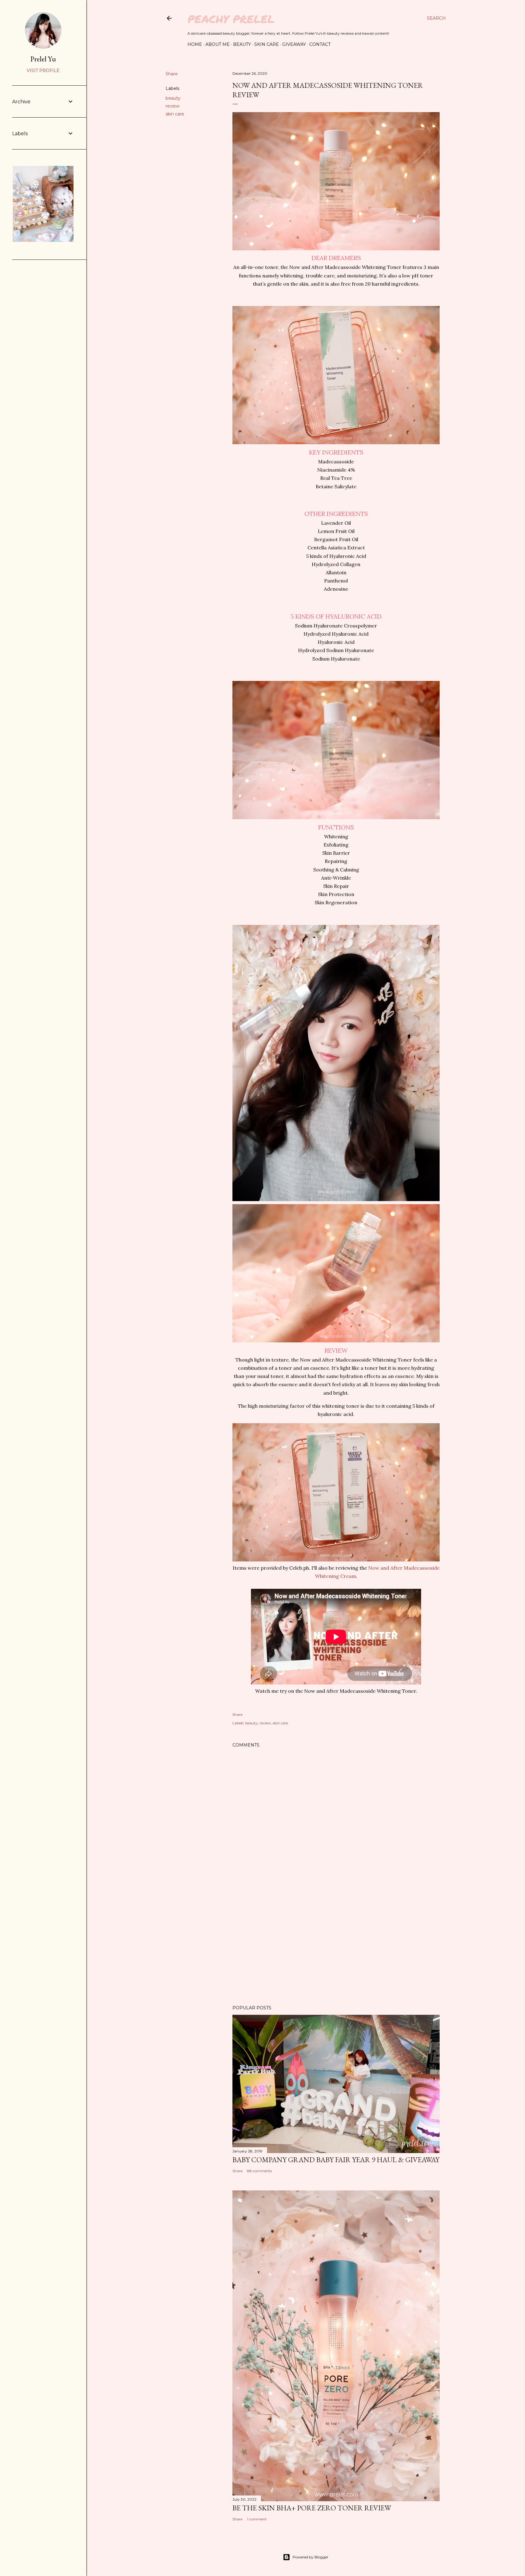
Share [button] (172, 74)
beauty (173, 98)
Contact (320, 44)
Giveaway (294, 44)
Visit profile (43, 70)
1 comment (257, 2519)
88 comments (259, 2171)
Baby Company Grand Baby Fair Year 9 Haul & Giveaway (336, 2160)
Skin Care (267, 44)
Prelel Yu (43, 59)
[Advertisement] (336, 1947)
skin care (175, 114)
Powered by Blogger (311, 2557)
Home (195, 44)
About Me (218, 44)
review (173, 106)
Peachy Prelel (231, 19)
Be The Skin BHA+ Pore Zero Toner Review (312, 2508)
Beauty (242, 44)
